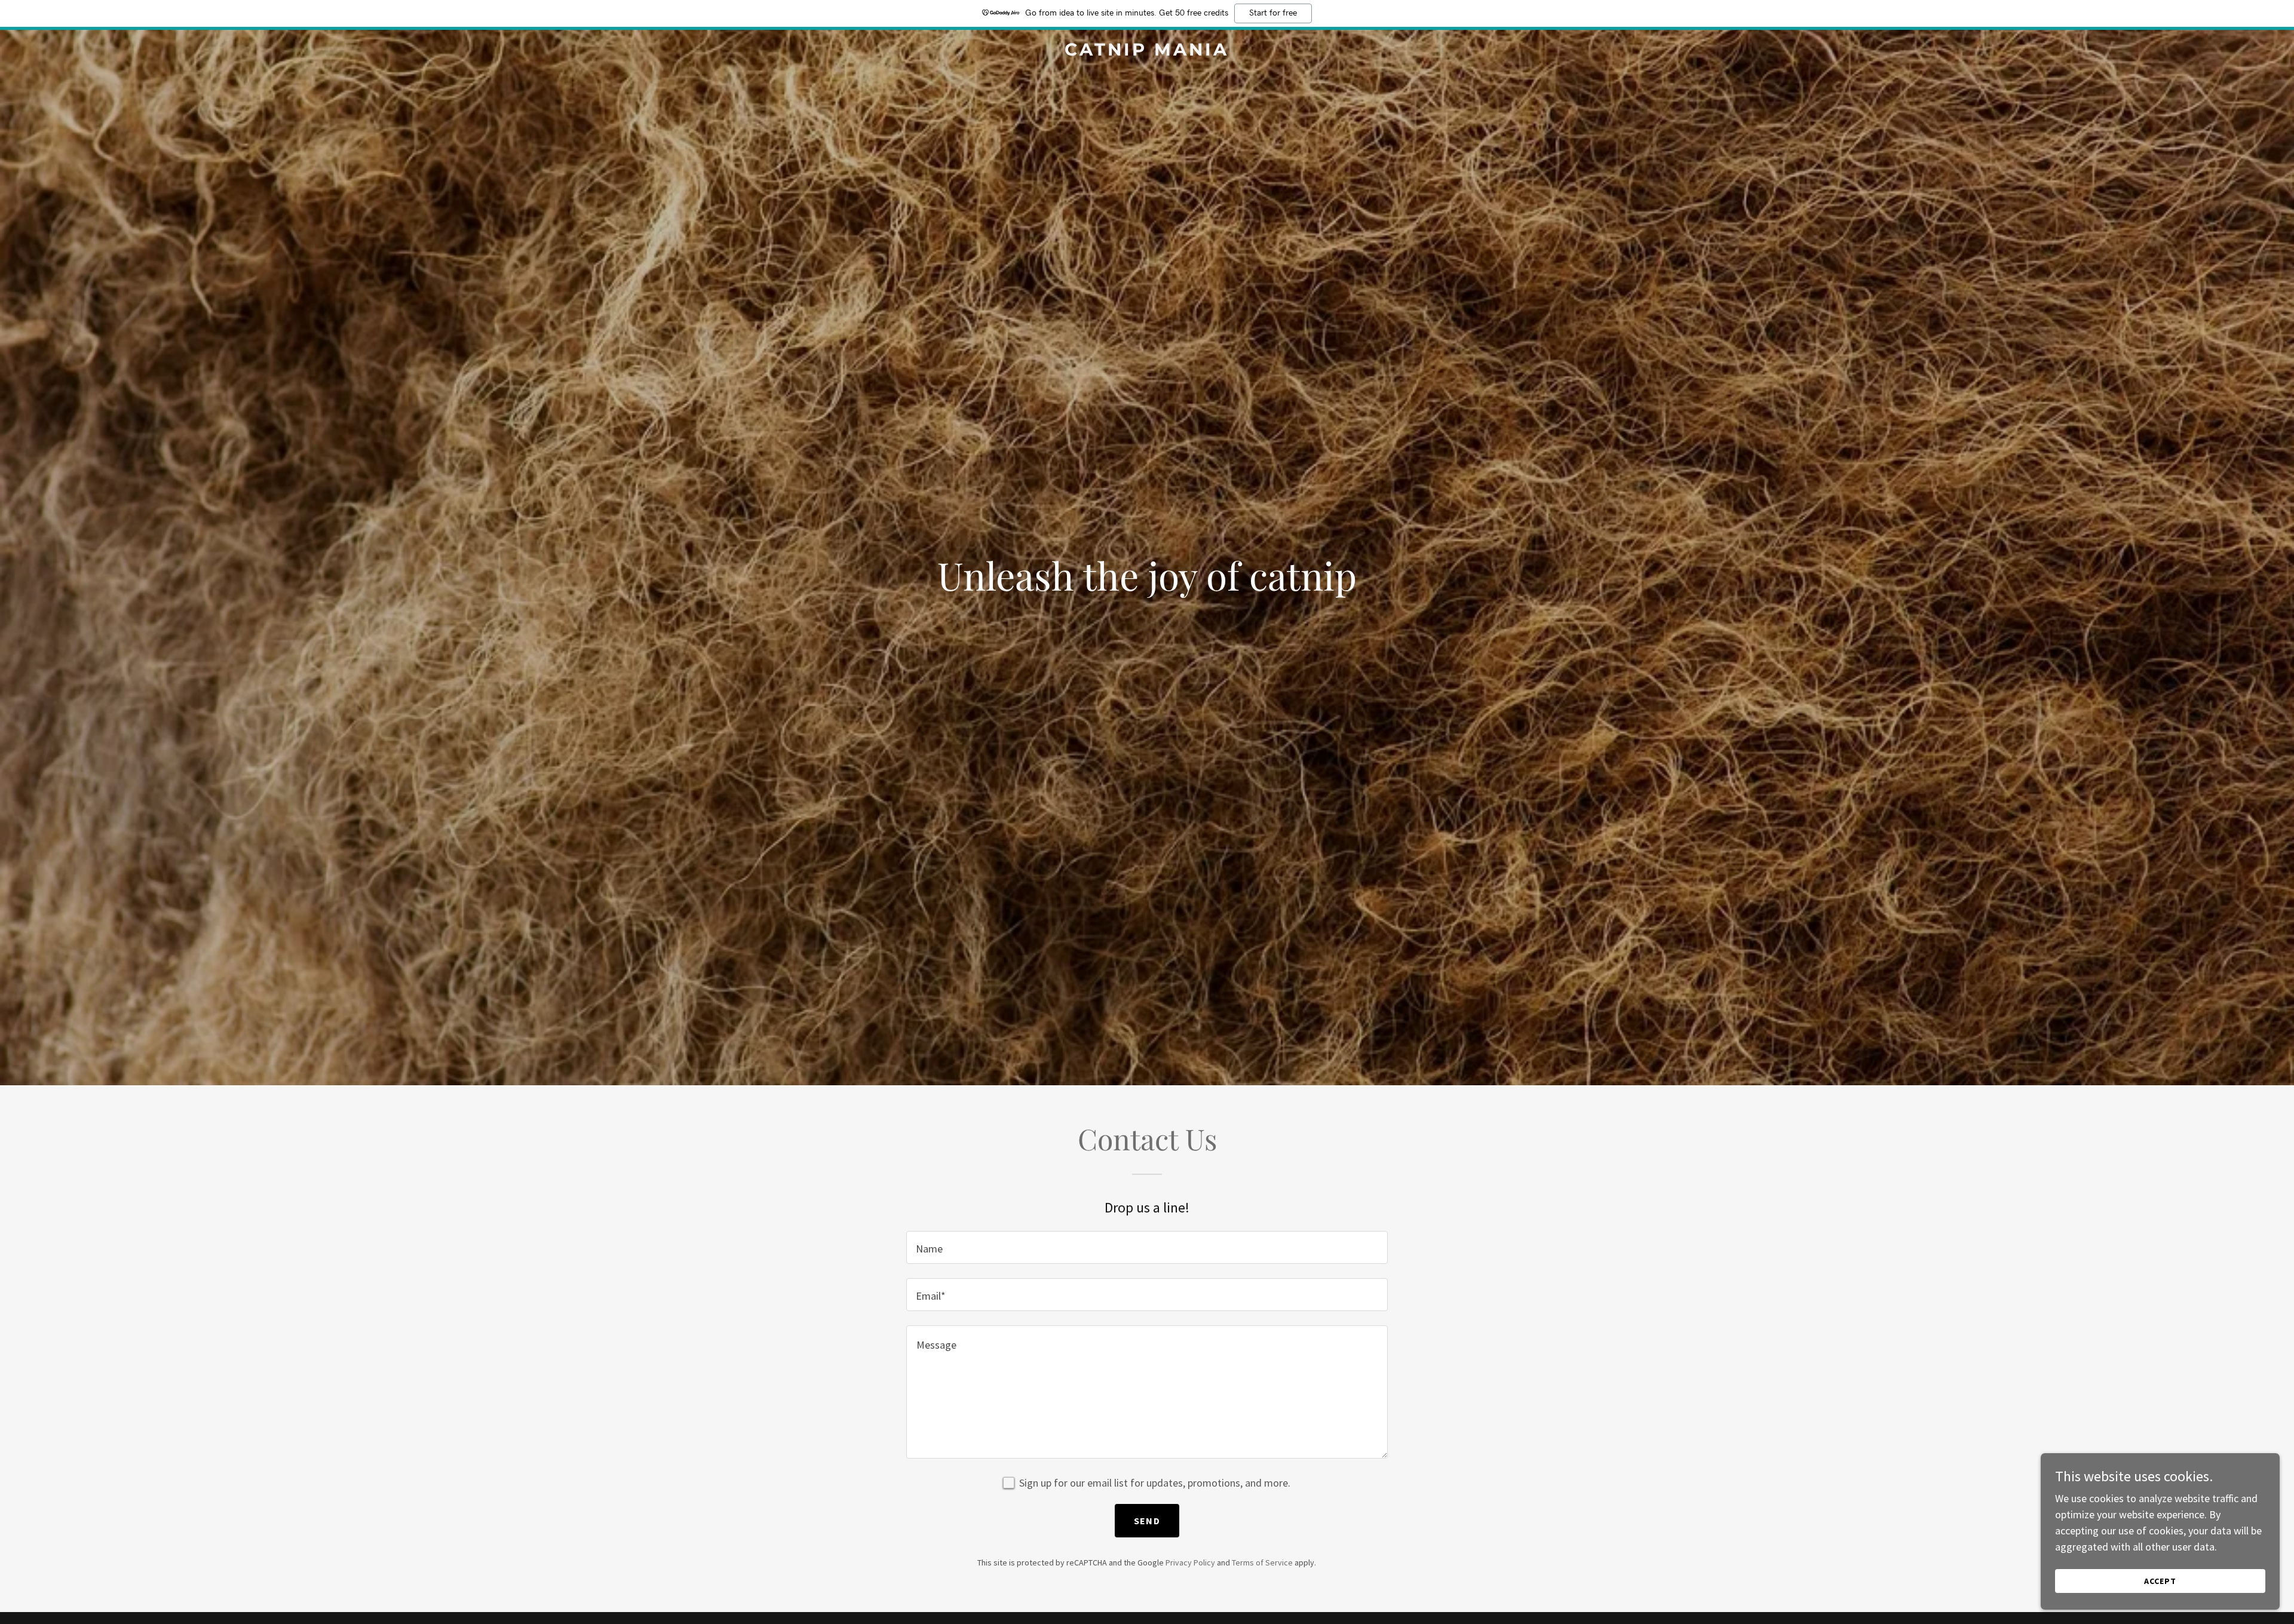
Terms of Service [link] (1262, 1562)
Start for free (1273, 13)
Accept (2160, 1581)
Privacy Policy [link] (1190, 1562)
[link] (1147, 52)
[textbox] (1147, 1247)
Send (1147, 1521)
